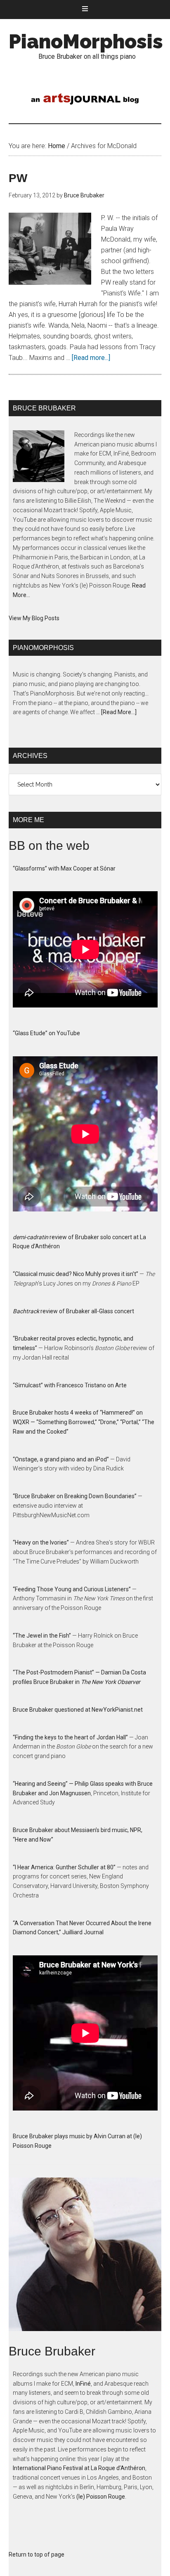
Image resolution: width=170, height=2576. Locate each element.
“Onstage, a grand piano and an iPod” (61, 1459)
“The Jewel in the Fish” (42, 1636)
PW (18, 178)
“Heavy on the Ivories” (41, 1542)
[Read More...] (119, 712)
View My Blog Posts (34, 618)
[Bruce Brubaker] (85, 2261)
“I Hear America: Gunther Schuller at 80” (64, 1867)
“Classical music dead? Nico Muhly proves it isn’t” (76, 1274)
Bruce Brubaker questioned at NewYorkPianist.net (78, 1710)
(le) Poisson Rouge (101, 2497)
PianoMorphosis (86, 41)
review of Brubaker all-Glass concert (73, 1311)
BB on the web (49, 845)
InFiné (83, 2384)
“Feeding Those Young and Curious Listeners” (72, 1589)
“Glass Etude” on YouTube (46, 1033)
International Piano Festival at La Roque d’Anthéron (79, 2468)
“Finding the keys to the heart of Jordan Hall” (70, 1737)
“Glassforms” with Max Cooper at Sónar (64, 868)
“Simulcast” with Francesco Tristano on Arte (70, 1385)
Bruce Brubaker (52, 2351)
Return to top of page (37, 2554)
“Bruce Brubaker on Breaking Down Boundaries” (75, 1496)
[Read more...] (91, 358)
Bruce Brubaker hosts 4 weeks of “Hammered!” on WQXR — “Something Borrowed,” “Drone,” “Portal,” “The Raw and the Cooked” (84, 1422)
